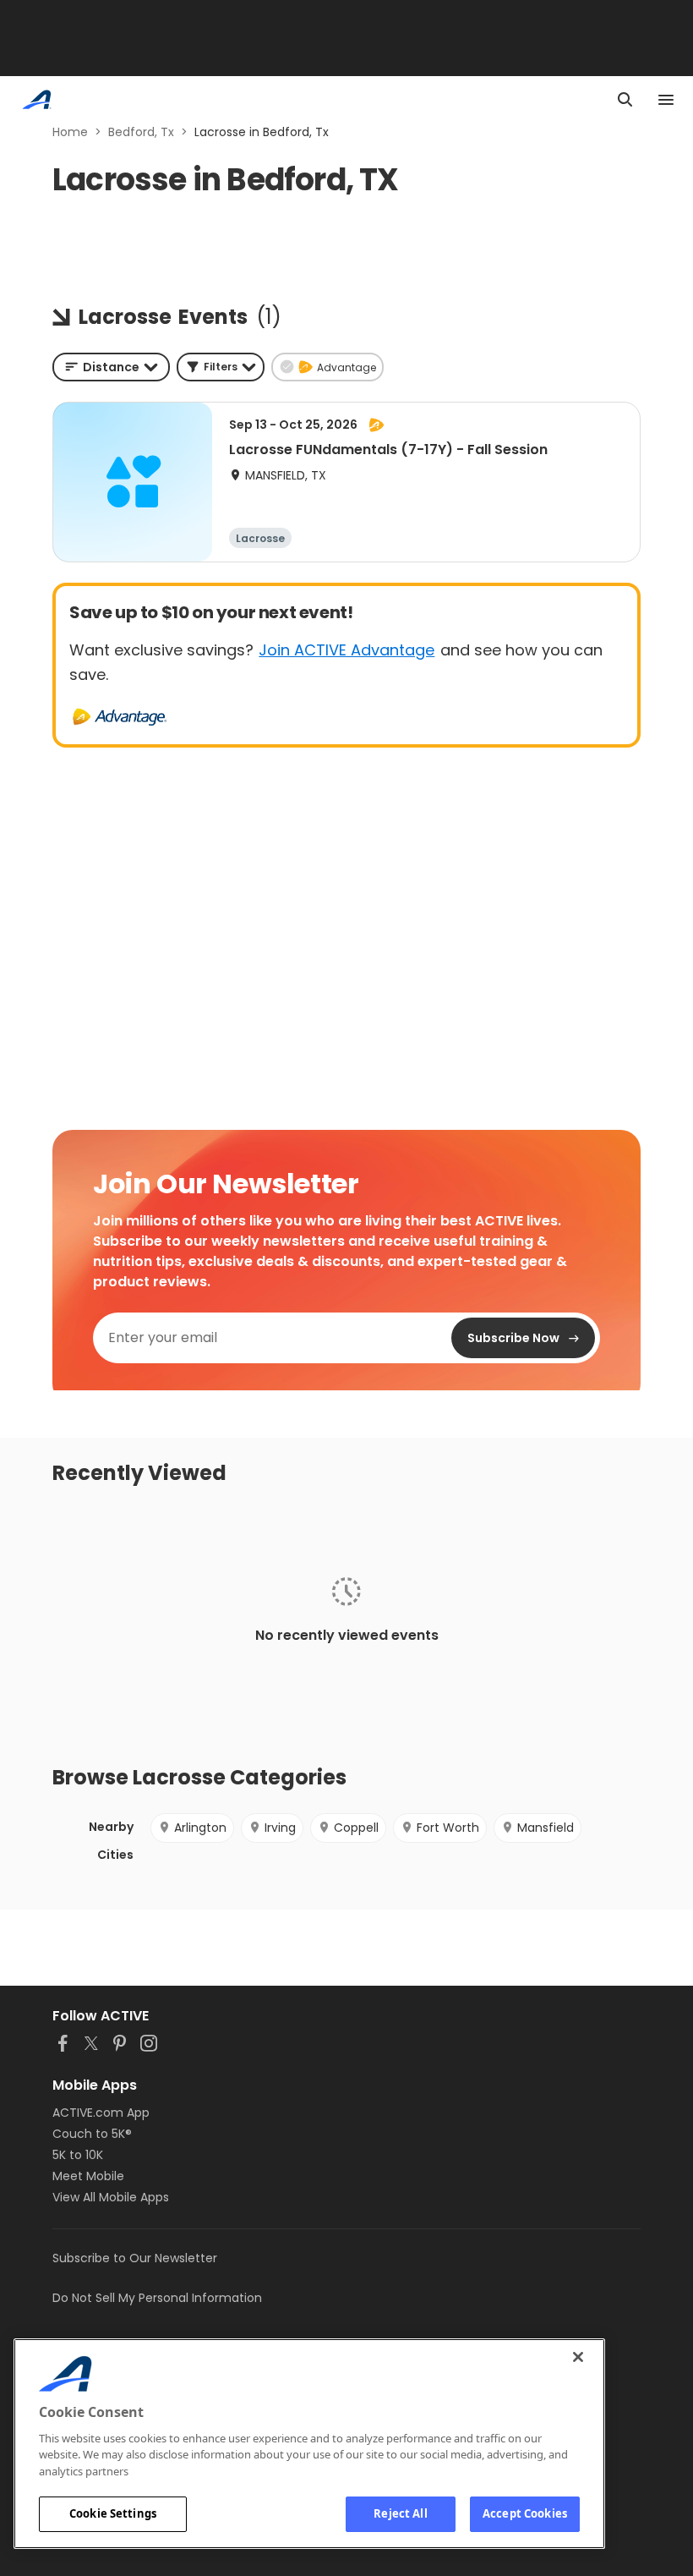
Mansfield (546, 1828)
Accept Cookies (525, 2513)
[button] (221, 367)
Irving (280, 1828)
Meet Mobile (88, 2176)
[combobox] (111, 367)
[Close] (578, 2357)
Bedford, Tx (141, 132)
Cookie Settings (113, 2513)
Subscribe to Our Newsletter (135, 2258)
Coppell (356, 1828)
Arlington (200, 1828)
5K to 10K (78, 2155)
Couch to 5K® (92, 2134)
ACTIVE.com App (101, 2113)
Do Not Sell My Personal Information (157, 2298)
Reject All (400, 2513)
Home (70, 132)
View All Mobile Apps (111, 2197)
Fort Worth (448, 1828)
